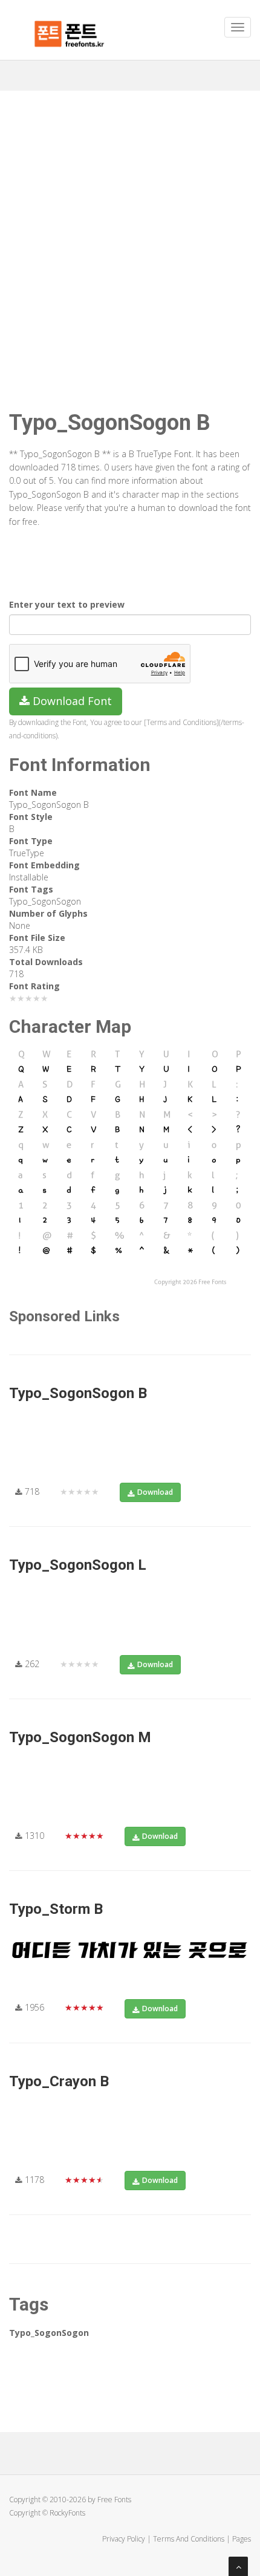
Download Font (71, 701)
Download (155, 1492)
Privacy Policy (124, 2539)
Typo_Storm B (56, 1909)
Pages (242, 2539)
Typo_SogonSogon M (80, 1737)
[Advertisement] (130, 227)
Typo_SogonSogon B (78, 1393)
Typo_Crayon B (59, 2081)
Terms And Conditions (189, 2539)
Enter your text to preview (67, 604)
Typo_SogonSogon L (78, 1565)
